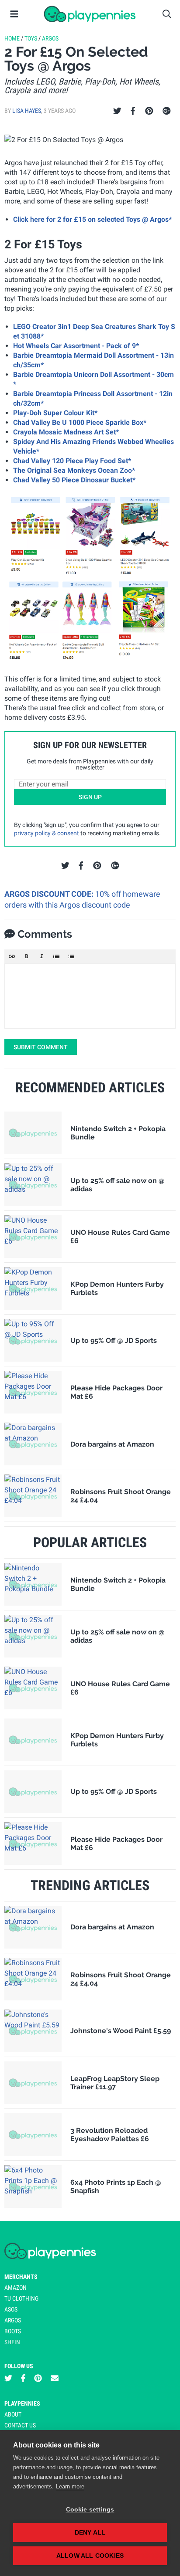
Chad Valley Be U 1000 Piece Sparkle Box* (80, 422)
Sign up (90, 797)
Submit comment (41, 1047)
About (13, 2414)
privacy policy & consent (47, 833)
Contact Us (20, 2425)
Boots (13, 2331)
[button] (12, 956)
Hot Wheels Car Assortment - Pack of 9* (76, 346)
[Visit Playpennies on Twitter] (8, 2378)
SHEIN (12, 2342)
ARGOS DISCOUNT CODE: (50, 894)
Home (12, 38)
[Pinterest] (149, 111)
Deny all (90, 2533)
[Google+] (167, 111)
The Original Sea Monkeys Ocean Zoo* (74, 470)
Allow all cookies (90, 2556)
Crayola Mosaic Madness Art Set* (66, 432)
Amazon (16, 2288)
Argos (50, 38)
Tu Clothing (21, 2298)
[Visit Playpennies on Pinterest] (38, 2378)
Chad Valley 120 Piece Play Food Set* (72, 461)
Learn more (70, 2486)
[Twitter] (117, 111)
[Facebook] (133, 111)
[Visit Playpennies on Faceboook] (23, 2378)
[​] (90, 996)
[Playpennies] (90, 14)
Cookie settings (90, 2510)
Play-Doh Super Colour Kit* (55, 413)
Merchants (21, 2277)
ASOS (11, 2309)
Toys (31, 38)
